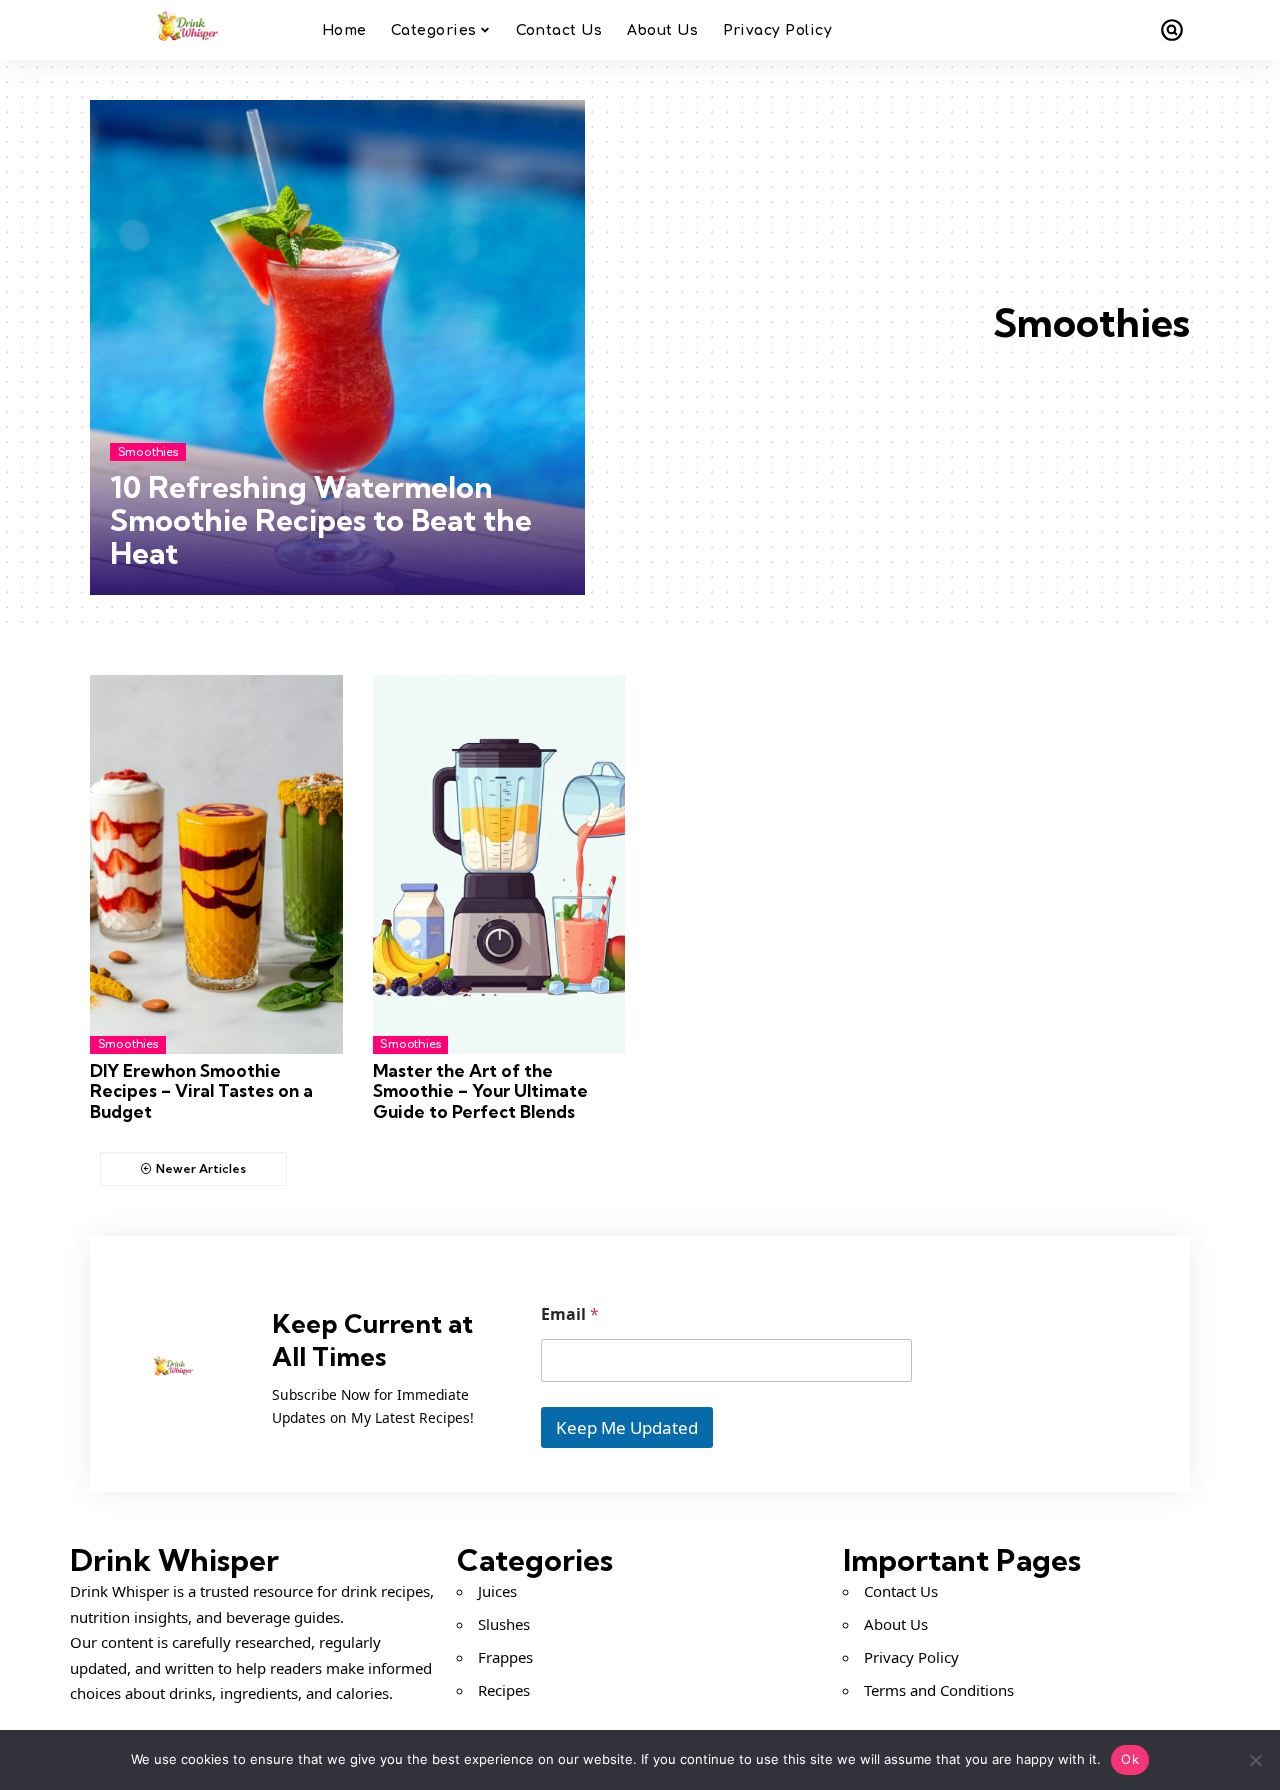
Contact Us (901, 1591)
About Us (896, 1624)
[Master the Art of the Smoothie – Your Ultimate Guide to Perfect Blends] (499, 864)
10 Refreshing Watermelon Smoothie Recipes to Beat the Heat (321, 520)
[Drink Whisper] (190, 30)
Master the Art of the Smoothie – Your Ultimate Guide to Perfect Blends (480, 1091)
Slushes (504, 1624)
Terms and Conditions (939, 1690)
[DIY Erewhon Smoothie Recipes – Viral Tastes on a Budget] (216, 864)
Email (570, 1314)
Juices (497, 1591)
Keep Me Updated (627, 1427)
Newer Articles (201, 1168)
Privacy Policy (911, 1657)
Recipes (504, 1690)
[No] (1255, 1760)
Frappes (505, 1657)
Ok (1130, 1759)
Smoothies (148, 452)
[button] (1172, 30)
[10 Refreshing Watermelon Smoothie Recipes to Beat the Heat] (337, 347)
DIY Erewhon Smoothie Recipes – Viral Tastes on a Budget (201, 1091)
